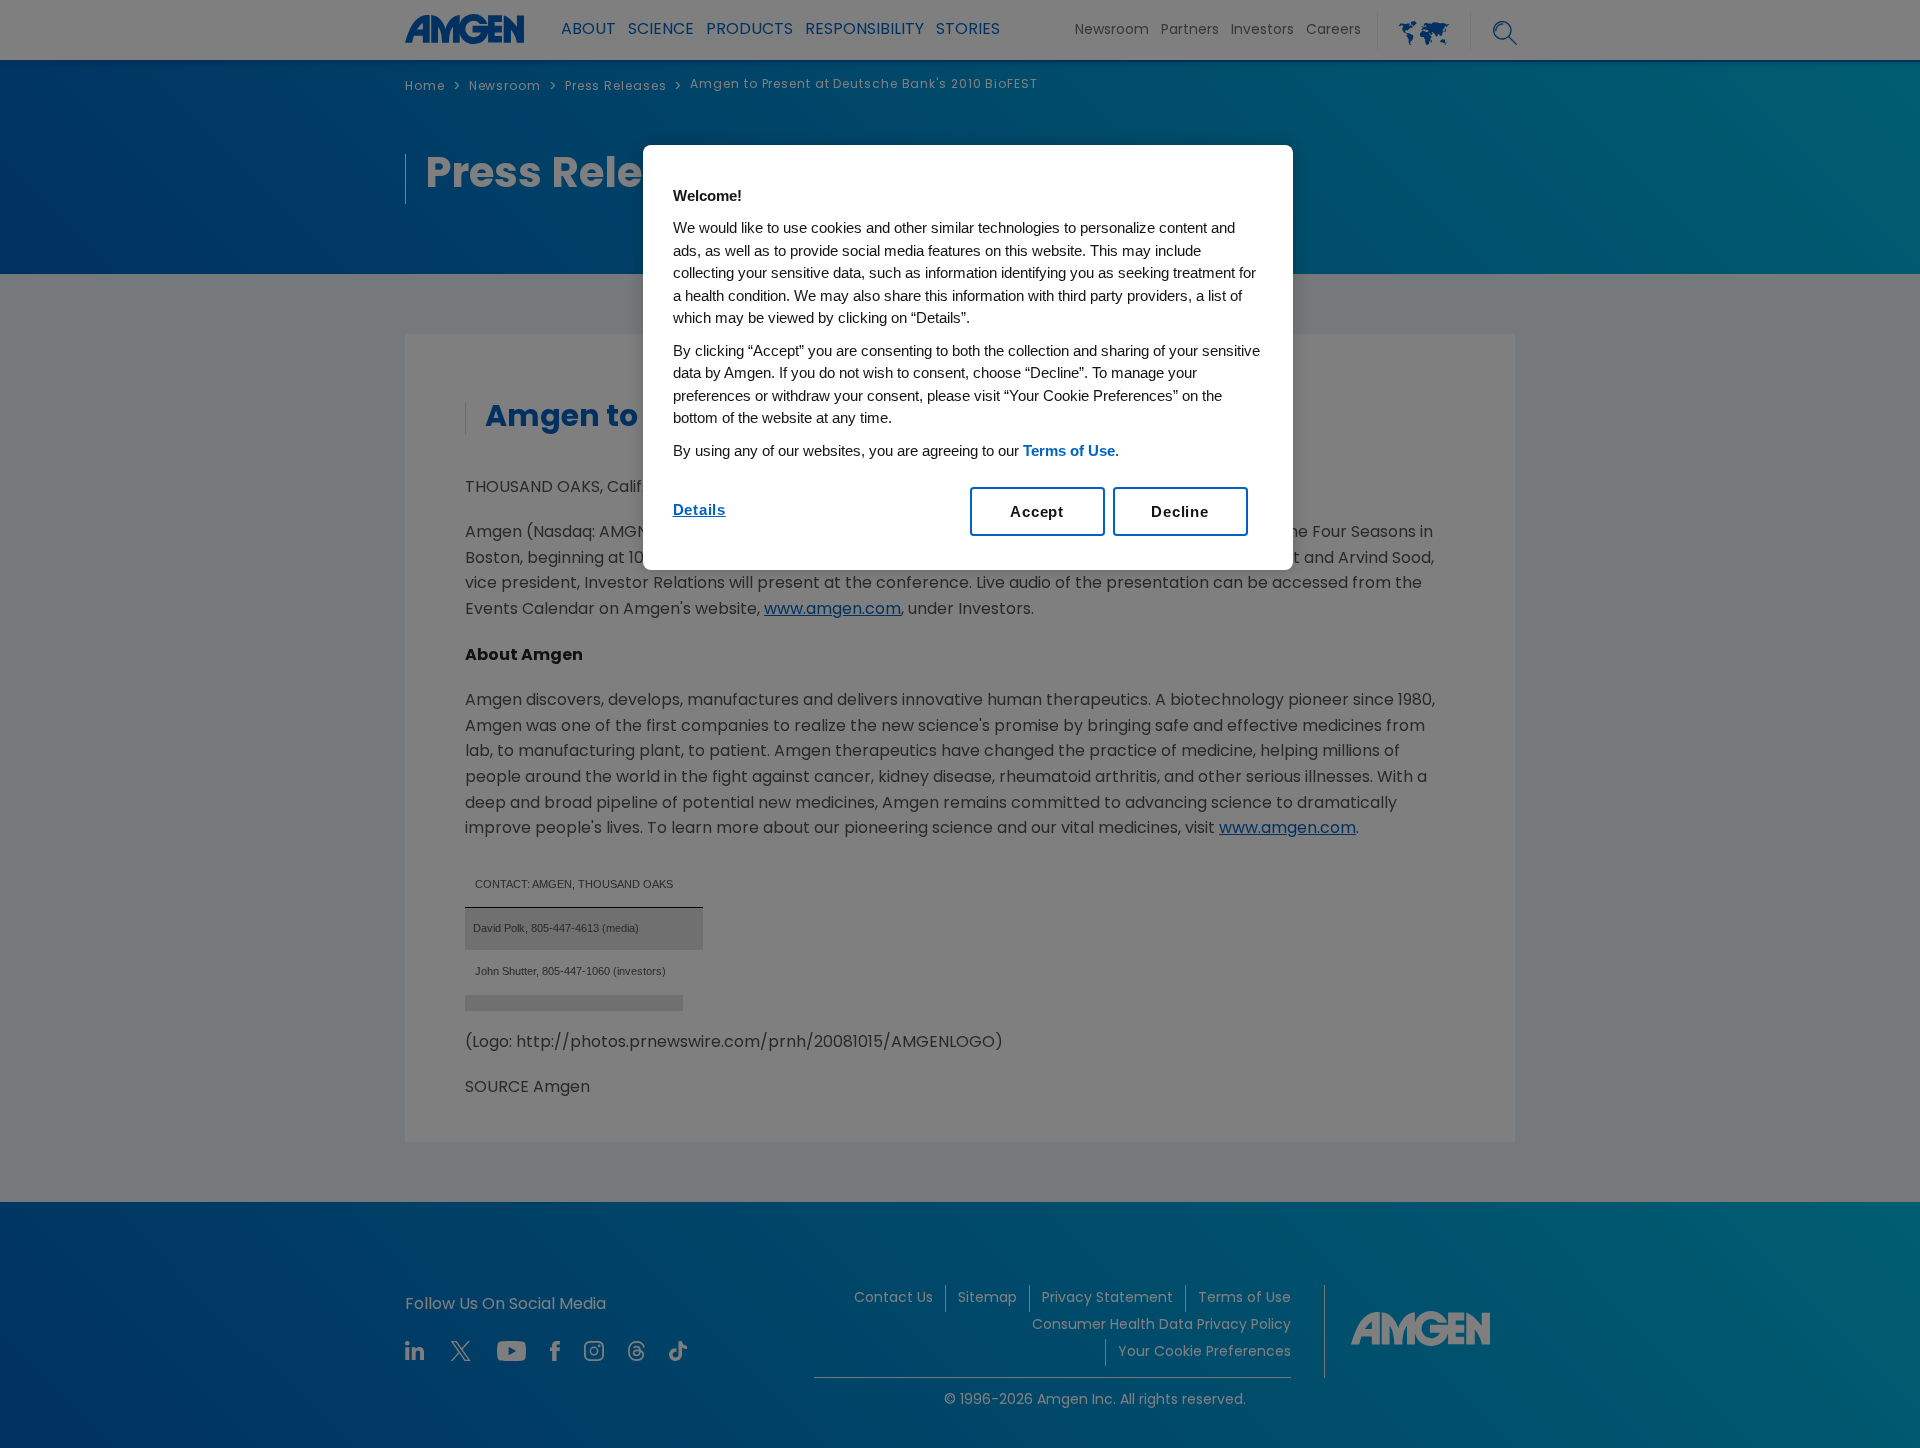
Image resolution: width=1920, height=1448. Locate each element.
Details (699, 509)
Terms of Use (1069, 450)
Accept (1037, 511)
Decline (1179, 511)
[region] (968, 358)
